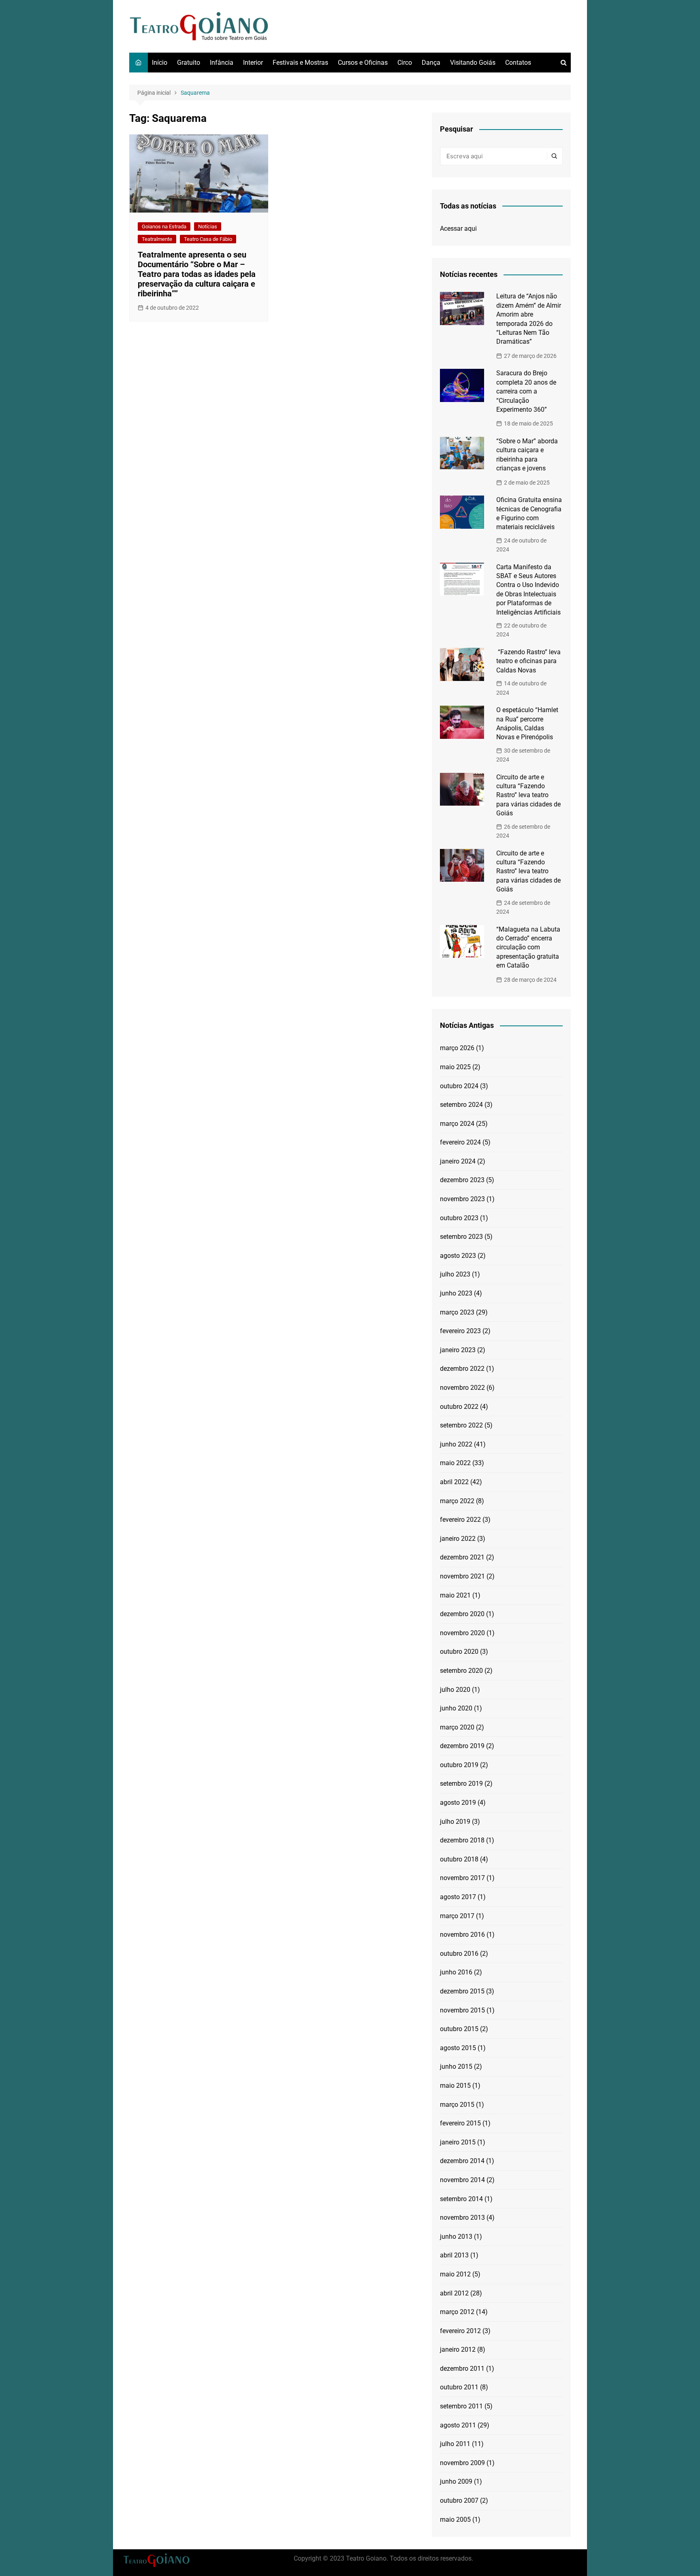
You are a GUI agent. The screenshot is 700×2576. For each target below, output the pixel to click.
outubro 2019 (459, 1765)
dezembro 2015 (462, 1991)
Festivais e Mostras (300, 63)
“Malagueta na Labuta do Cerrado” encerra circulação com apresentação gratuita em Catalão (528, 948)
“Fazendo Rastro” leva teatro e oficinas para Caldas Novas (528, 661)
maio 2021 (455, 1595)
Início (160, 63)
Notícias (208, 227)
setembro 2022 (461, 1425)
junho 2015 (456, 2067)
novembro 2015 (462, 2010)
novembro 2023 (462, 1199)
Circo (405, 63)
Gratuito (189, 63)
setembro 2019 (461, 1784)
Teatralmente (157, 239)
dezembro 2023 (462, 1180)
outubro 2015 (459, 2029)
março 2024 (457, 1124)
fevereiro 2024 (460, 1142)
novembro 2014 (462, 2180)
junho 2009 (456, 2481)
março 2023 (457, 1312)
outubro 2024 (459, 1086)
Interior (253, 63)
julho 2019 (455, 1822)
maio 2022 (455, 1463)
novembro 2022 (462, 1388)
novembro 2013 (462, 2218)
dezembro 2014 (462, 2161)
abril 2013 (454, 2255)
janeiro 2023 (458, 1350)
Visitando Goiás (473, 63)
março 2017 (457, 1916)
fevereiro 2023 (460, 1331)
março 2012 (457, 2312)
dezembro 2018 (462, 1840)
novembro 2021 (462, 1576)
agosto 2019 (458, 1803)
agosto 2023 (458, 1256)
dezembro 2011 (462, 2369)
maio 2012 (455, 2274)
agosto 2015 (458, 2048)
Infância (222, 63)
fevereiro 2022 (460, 1520)
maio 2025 (455, 1067)
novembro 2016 (462, 1935)
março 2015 (457, 2105)
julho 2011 (455, 2444)
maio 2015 (455, 2086)
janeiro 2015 (458, 2142)
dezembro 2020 (462, 1614)
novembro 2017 (462, 1878)
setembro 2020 (461, 1671)
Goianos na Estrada (164, 227)
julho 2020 (455, 1690)
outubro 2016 (459, 1954)
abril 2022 (454, 1482)
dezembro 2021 (462, 1557)
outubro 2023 (459, 1218)
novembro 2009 (462, 2463)
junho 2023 (456, 1293)
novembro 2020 (462, 1633)
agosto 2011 (458, 2425)
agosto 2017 (458, 1897)
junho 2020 (456, 1708)
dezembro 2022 (462, 1369)
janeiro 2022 (458, 1539)
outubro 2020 (459, 1652)
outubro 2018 (459, 1859)
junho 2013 (456, 2237)
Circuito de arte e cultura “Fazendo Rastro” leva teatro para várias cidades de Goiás (528, 795)
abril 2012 (454, 2293)
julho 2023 (455, 1274)
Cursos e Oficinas (363, 63)
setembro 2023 (461, 1237)
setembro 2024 (461, 1105)
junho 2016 (456, 1972)
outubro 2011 (459, 2387)
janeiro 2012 (458, 2349)
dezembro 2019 (462, 1746)
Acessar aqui (458, 229)
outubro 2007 (459, 2500)
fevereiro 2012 (460, 2331)
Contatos (518, 63)
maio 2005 (455, 2520)
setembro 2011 (461, 2406)
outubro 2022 (459, 1407)
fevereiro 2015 (460, 2123)
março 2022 (457, 1501)
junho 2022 (456, 1444)
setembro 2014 (461, 2199)
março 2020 (457, 1727)
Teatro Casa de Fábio (208, 239)
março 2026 (457, 1048)
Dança (431, 63)
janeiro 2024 (458, 1161)
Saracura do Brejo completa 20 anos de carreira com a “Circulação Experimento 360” (526, 391)
